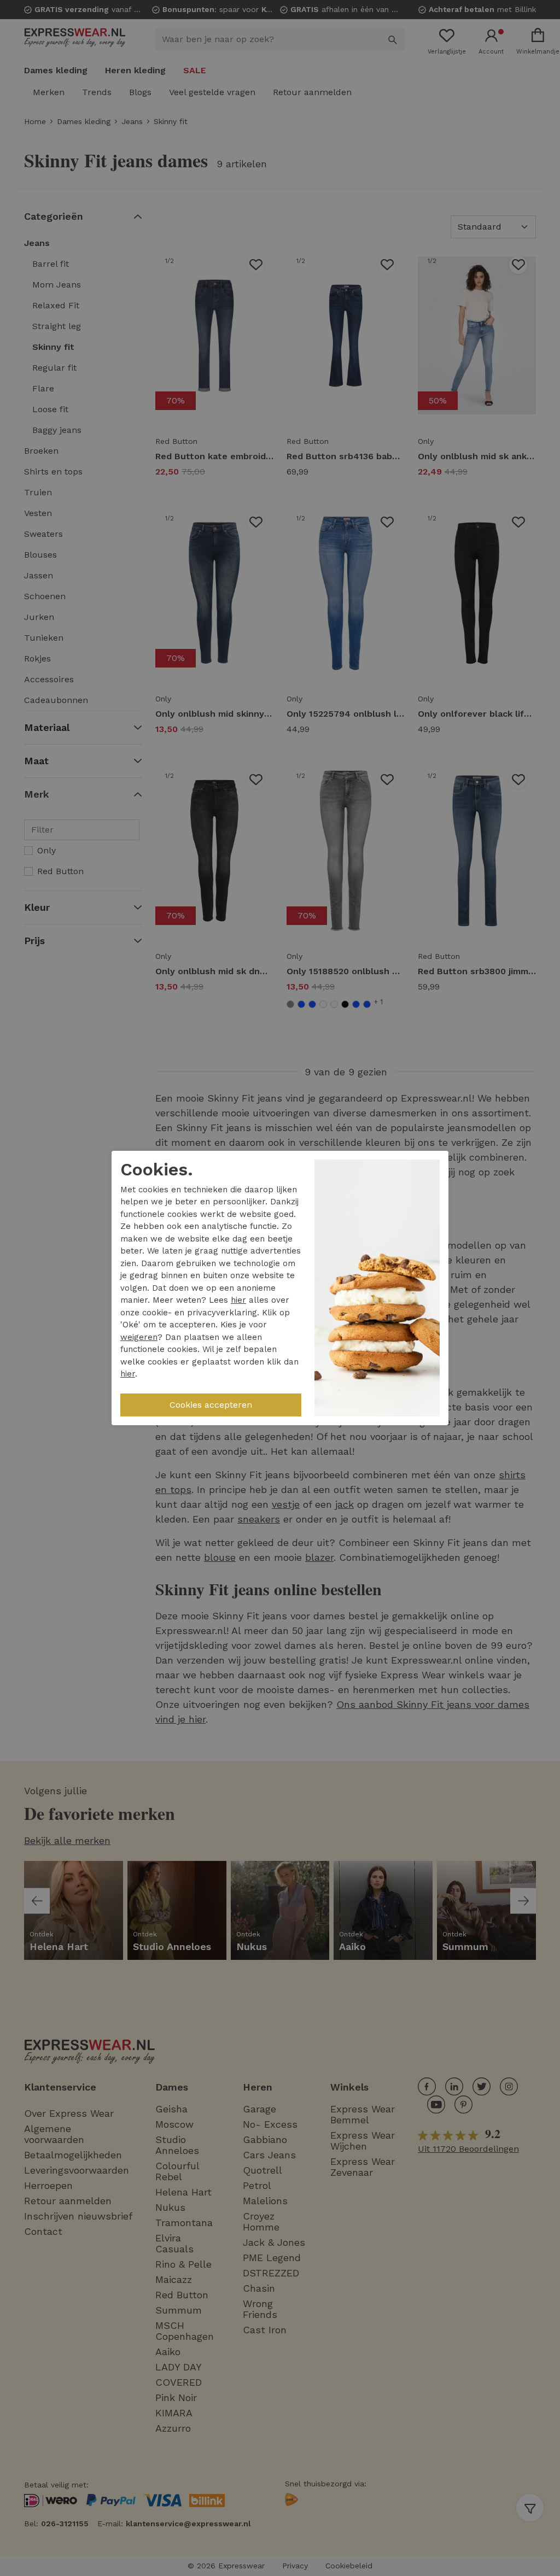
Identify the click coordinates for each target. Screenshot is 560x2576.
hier (238, 1300)
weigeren (139, 1337)
